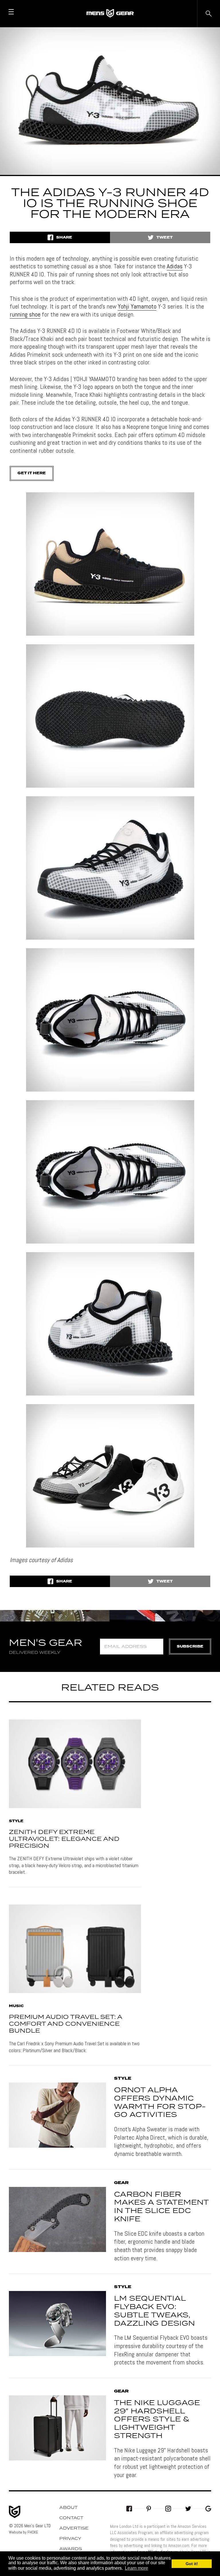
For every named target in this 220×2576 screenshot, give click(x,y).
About (68, 2508)
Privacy (70, 2539)
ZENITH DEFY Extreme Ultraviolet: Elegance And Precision (64, 1839)
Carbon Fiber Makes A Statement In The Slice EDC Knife (161, 2207)
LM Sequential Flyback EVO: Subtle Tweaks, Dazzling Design (154, 2311)
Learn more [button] (136, 2568)
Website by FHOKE (23, 2532)
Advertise (74, 2528)
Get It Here (32, 473)
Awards (71, 2549)
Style (16, 1821)
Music (16, 2006)
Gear (121, 2183)
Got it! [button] (192, 2564)
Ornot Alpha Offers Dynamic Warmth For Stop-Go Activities (160, 2103)
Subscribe (190, 1647)
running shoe (25, 314)
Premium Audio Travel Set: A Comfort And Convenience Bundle (65, 2024)
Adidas (175, 266)
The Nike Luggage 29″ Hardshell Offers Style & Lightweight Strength (157, 2420)
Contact (71, 2518)
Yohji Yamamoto (137, 306)
